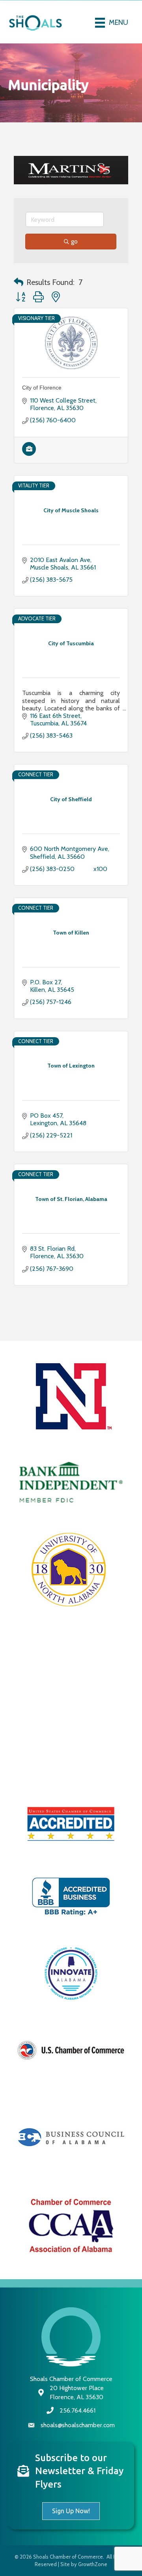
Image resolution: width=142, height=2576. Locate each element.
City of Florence (42, 407)
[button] (19, 301)
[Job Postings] (29, 472)
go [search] (74, 260)
